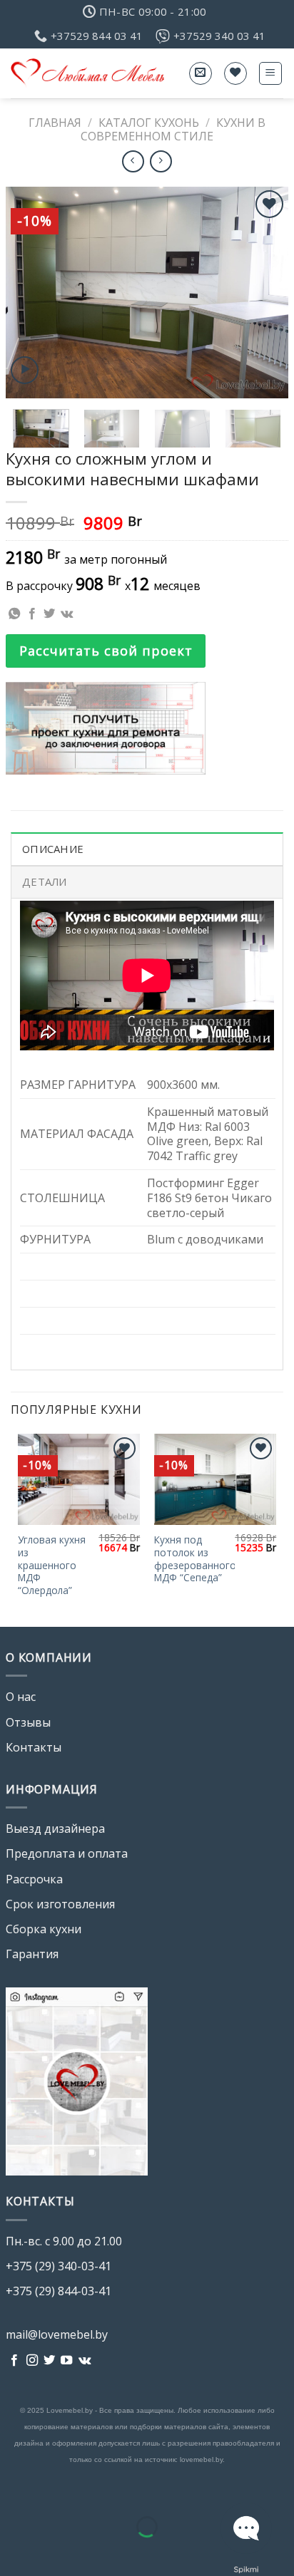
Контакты (34, 1747)
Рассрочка (34, 1879)
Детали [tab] (45, 881)
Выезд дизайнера (55, 1828)
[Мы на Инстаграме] (32, 2361)
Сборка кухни (44, 1929)
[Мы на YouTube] (66, 2361)
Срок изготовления (60, 1904)
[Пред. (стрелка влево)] (14, 2551)
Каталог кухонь (149, 123)
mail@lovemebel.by (57, 2334)
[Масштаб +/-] (56, 2491)
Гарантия (32, 1954)
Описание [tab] (53, 849)
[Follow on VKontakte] (85, 2361)
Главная (55, 123)
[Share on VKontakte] (67, 614)
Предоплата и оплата (67, 1853)
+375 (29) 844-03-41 (59, 2291)
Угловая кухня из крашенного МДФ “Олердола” (52, 1565)
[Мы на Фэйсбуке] (14, 2361)
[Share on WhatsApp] (14, 614)
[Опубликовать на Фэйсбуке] (32, 614)
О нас (21, 1697)
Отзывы (28, 1722)
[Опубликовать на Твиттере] (49, 614)
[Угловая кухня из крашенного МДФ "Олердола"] (79, 1480)
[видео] (25, 370)
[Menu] (271, 73)
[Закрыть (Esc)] (14, 2491)
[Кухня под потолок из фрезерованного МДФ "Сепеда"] (215, 1480)
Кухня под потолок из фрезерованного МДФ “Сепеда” (195, 1559)
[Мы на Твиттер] (49, 2361)
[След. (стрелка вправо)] (56, 2551)
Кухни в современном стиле (173, 129)
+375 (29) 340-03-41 (59, 2266)
